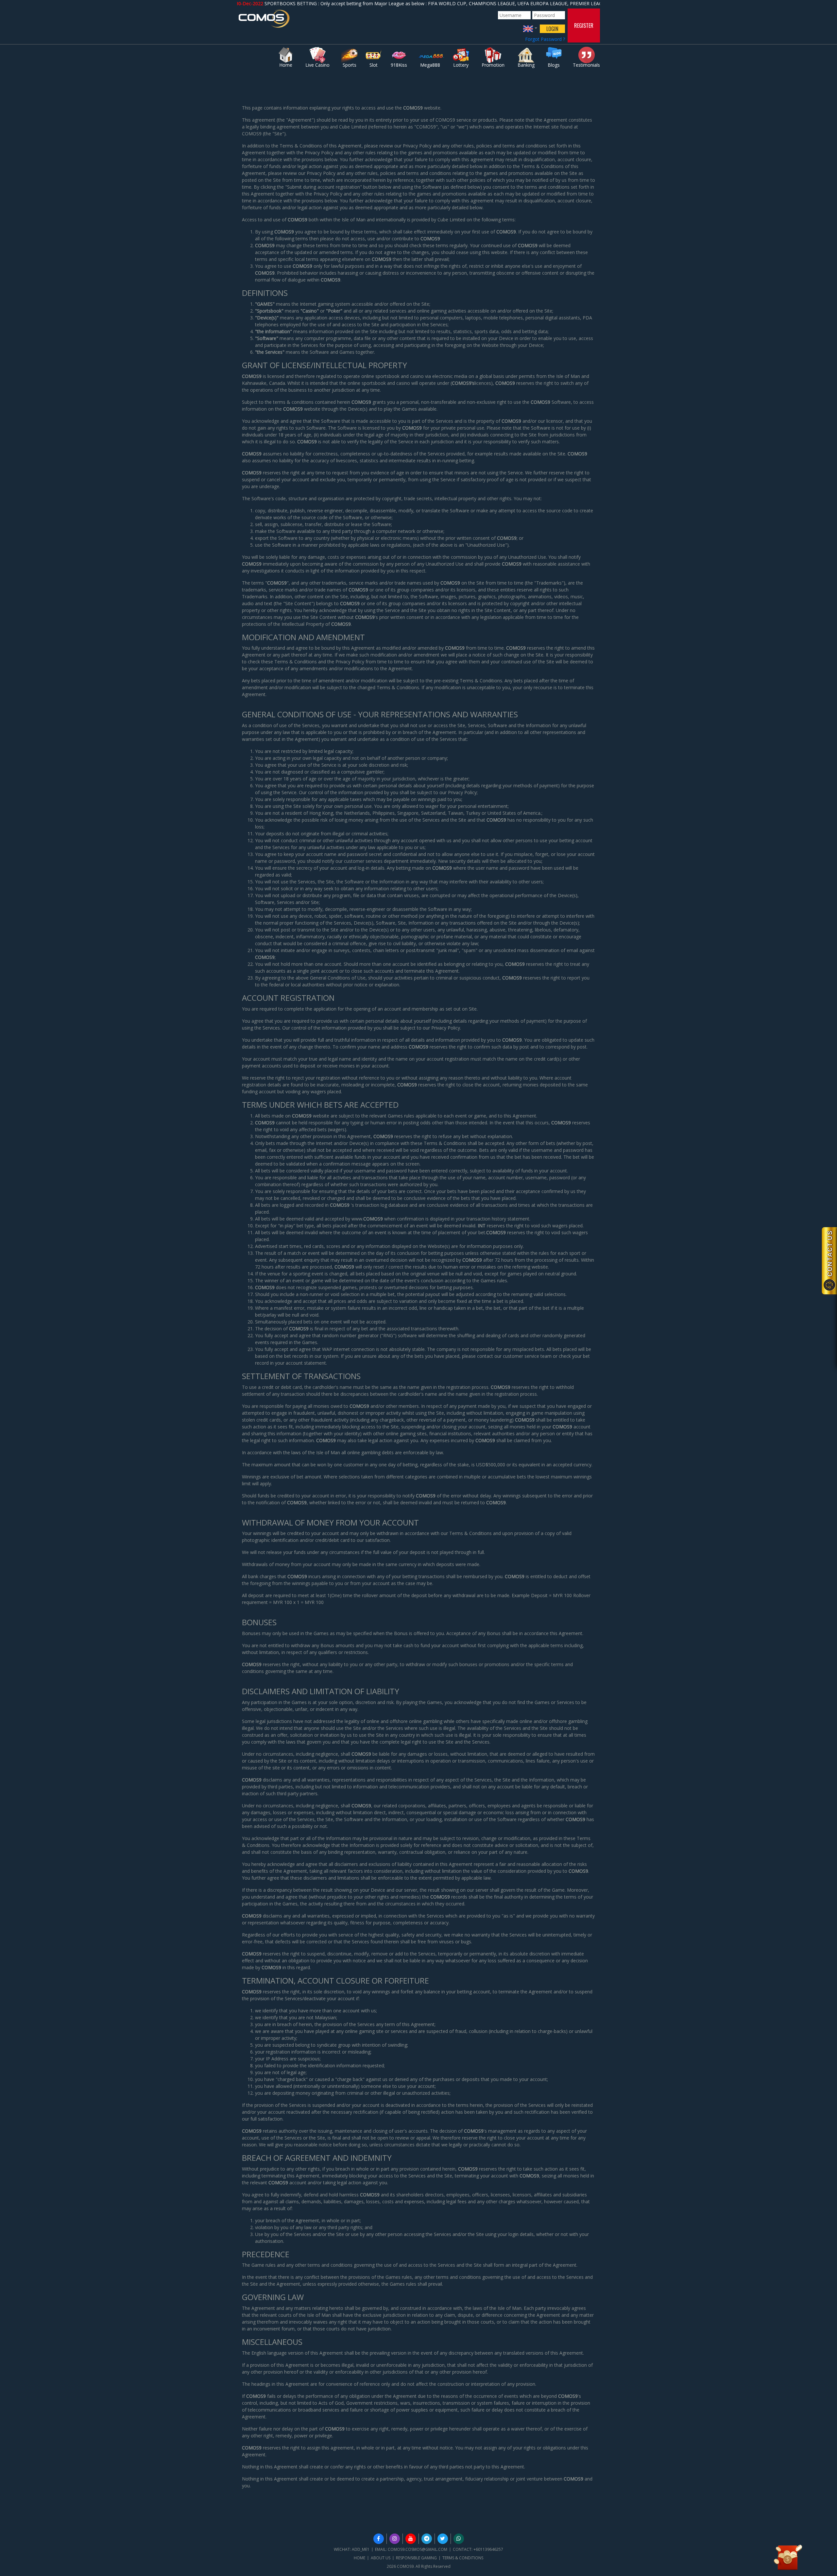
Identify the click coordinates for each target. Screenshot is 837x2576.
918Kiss (399, 65)
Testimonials (586, 65)
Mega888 (430, 65)
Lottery (461, 65)
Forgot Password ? (545, 39)
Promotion (493, 65)
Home (286, 65)
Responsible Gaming (416, 2558)
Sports (350, 65)
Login (552, 29)
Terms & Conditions (463, 2558)
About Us (381, 2558)
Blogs (554, 65)
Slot (374, 65)
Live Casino (317, 65)
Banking (526, 65)
